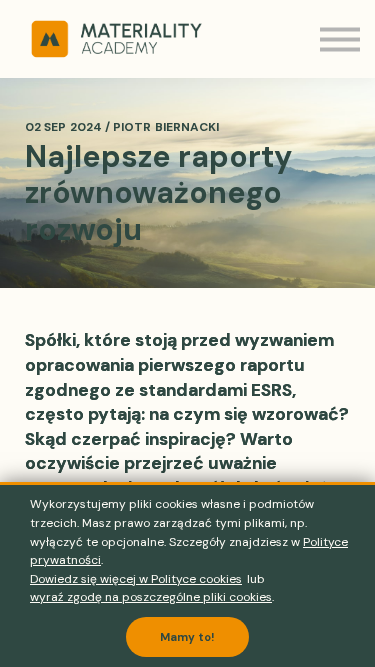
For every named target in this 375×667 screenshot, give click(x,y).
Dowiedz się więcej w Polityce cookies (136, 579)
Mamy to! (187, 637)
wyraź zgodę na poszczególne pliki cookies (151, 597)
